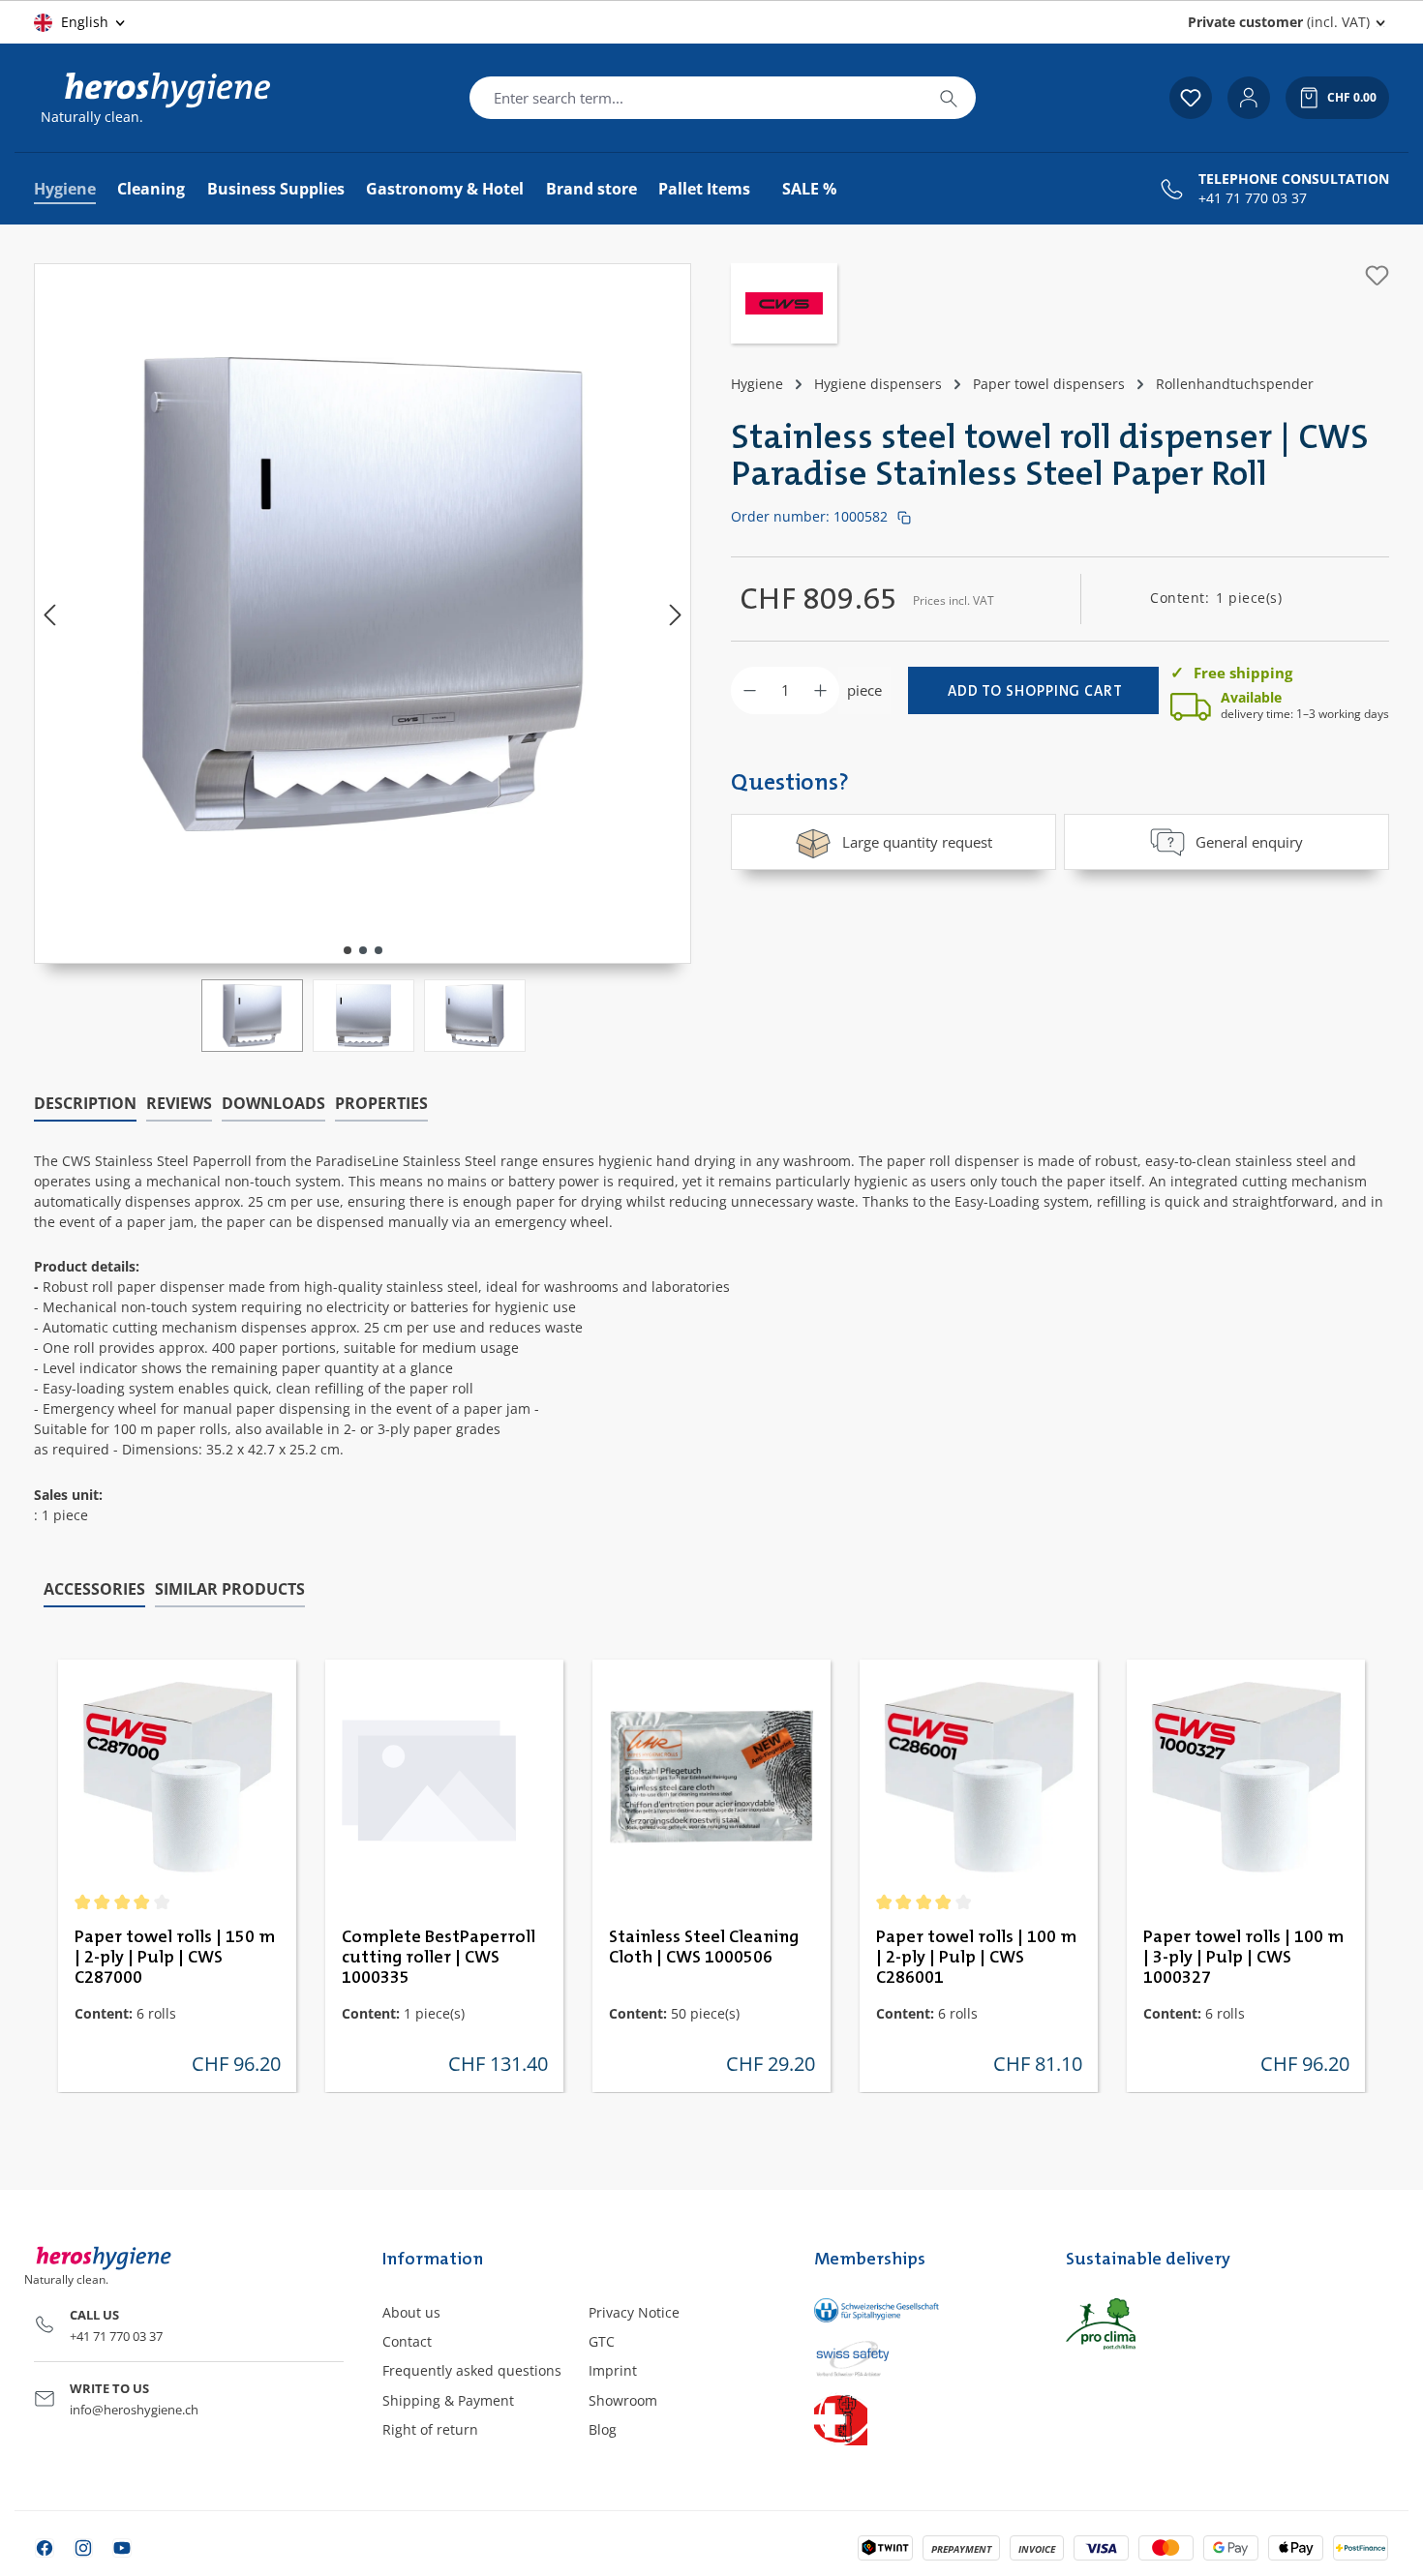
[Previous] (49, 614)
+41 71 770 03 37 (1253, 198)
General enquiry (1249, 842)
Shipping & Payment (448, 2400)
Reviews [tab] (179, 1103)
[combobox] (696, 98)
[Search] (949, 98)
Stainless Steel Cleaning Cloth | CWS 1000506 (704, 1947)
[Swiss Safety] (920, 2357)
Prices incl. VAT (954, 600)
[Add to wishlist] (1377, 275)
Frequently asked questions (472, 2370)
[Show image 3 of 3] (378, 950)
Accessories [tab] (94, 1589)
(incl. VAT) (1279, 22)
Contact (407, 2341)
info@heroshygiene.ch (134, 2410)
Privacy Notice (634, 2312)
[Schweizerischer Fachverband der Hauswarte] (920, 2419)
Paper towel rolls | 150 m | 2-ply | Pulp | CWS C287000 (175, 1958)
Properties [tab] (381, 1103)
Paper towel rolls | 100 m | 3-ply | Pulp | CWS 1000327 (1243, 1958)
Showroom (623, 2400)
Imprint (613, 2370)
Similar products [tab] (230, 1589)
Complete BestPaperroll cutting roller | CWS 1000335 (439, 1958)
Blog (603, 2429)
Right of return (430, 2429)
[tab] (85, 1104)
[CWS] (784, 306)
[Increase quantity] (820, 690)
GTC (602, 2341)
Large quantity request (917, 842)
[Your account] (1249, 98)
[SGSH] (920, 2310)
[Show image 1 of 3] (348, 950)
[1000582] (363, 594)
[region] (363, 658)
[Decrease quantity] (750, 690)
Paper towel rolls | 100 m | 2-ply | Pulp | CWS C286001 (976, 1958)
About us (411, 2312)
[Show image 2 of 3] (363, 950)
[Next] (676, 614)
